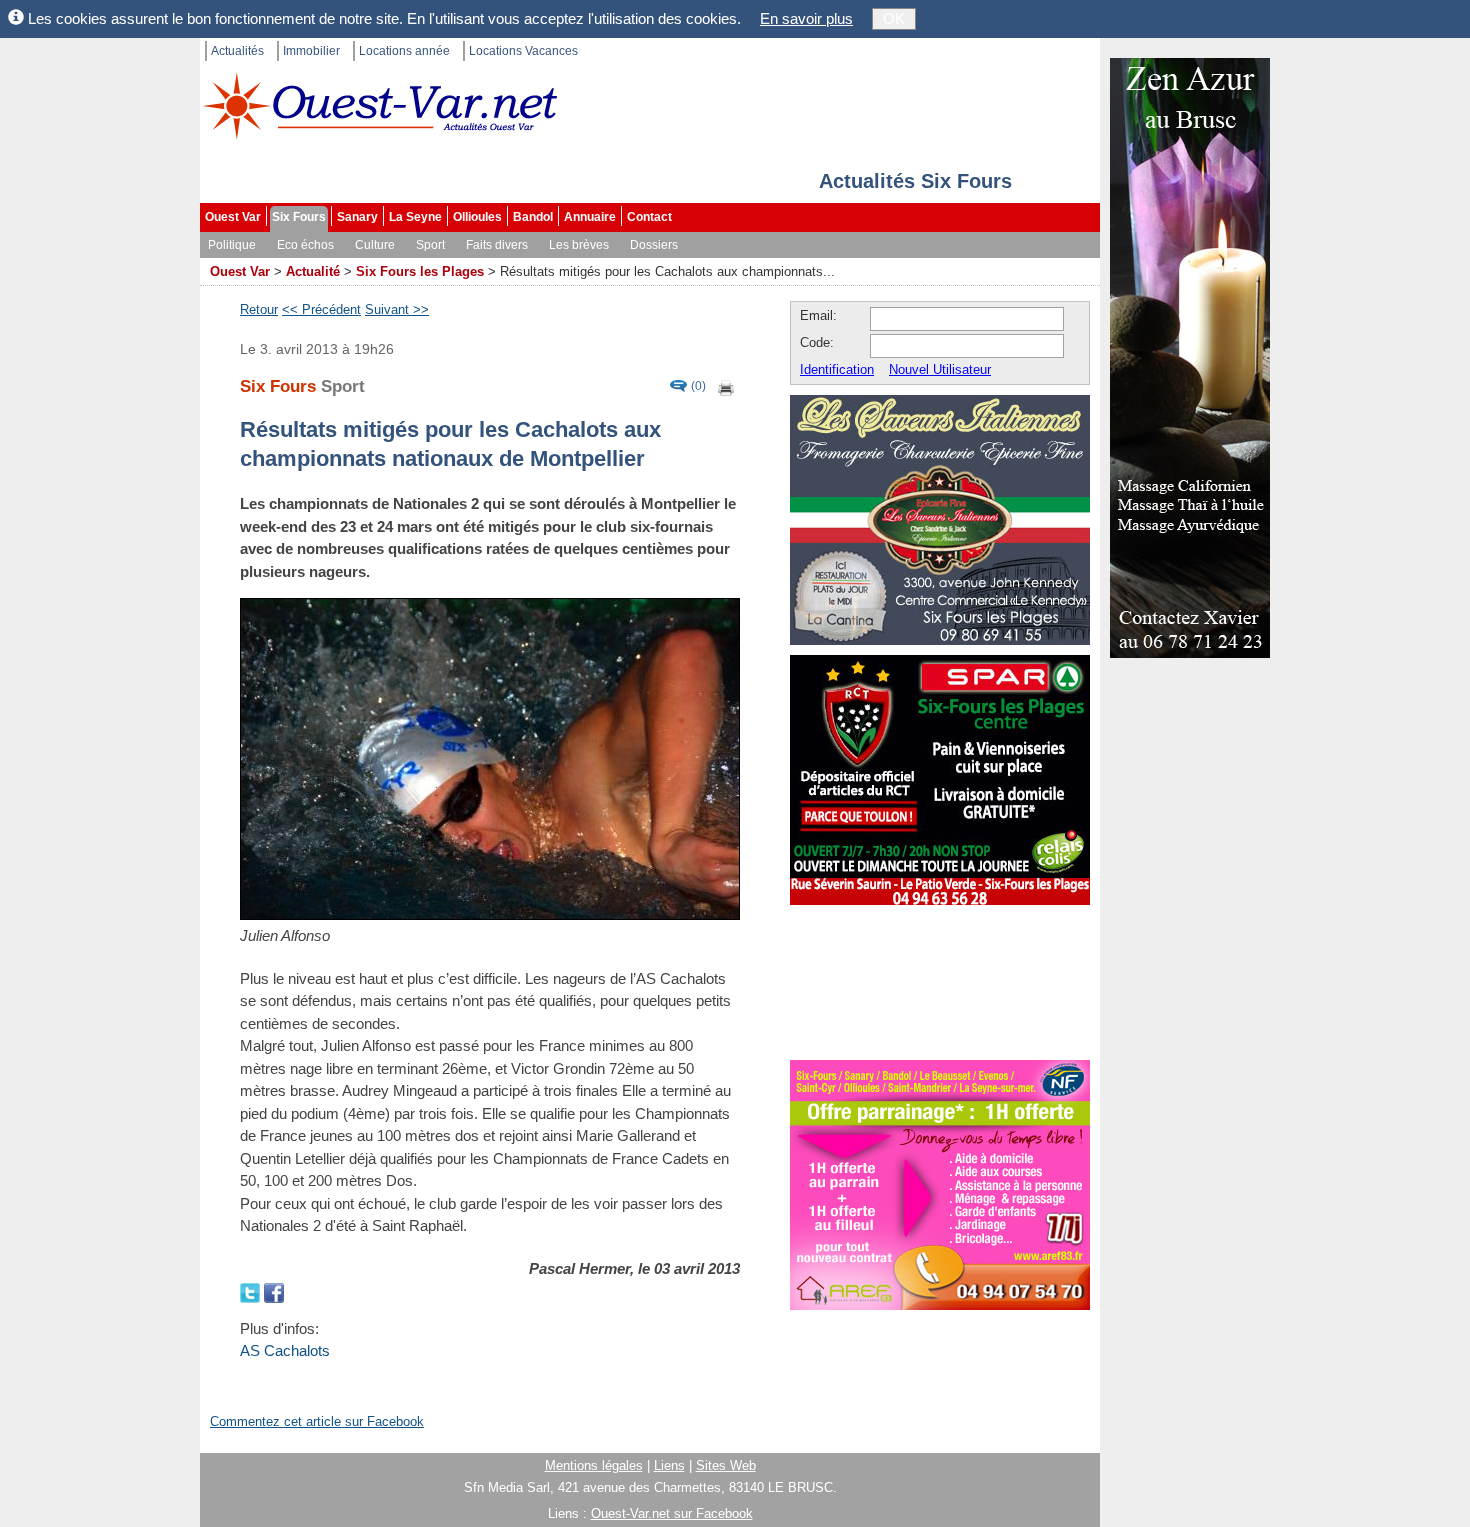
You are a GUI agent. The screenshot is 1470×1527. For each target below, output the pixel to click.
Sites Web (726, 1465)
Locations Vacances (523, 51)
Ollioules (477, 217)
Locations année (404, 51)
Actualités (237, 51)
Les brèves (579, 245)
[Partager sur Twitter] (252, 1290)
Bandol (533, 217)
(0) (698, 386)
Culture (375, 245)
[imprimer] (727, 386)
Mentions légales (594, 1465)
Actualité (313, 271)
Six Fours (299, 217)
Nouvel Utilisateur (940, 369)
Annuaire (590, 217)
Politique (232, 245)
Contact (649, 217)
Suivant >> (397, 309)
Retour (259, 309)
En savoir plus (806, 18)
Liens (669, 1465)
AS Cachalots (285, 1350)
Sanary (357, 217)
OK (894, 18)
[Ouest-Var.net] (380, 105)
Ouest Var (233, 217)
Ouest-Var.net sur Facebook (672, 1513)
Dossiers (654, 245)
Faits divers (497, 245)
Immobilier (311, 51)
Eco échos (305, 245)
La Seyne (415, 217)
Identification (837, 369)
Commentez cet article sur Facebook (317, 1421)
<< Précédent (321, 309)
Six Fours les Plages (420, 271)
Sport (430, 245)
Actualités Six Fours (915, 181)
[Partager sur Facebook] (274, 1290)
